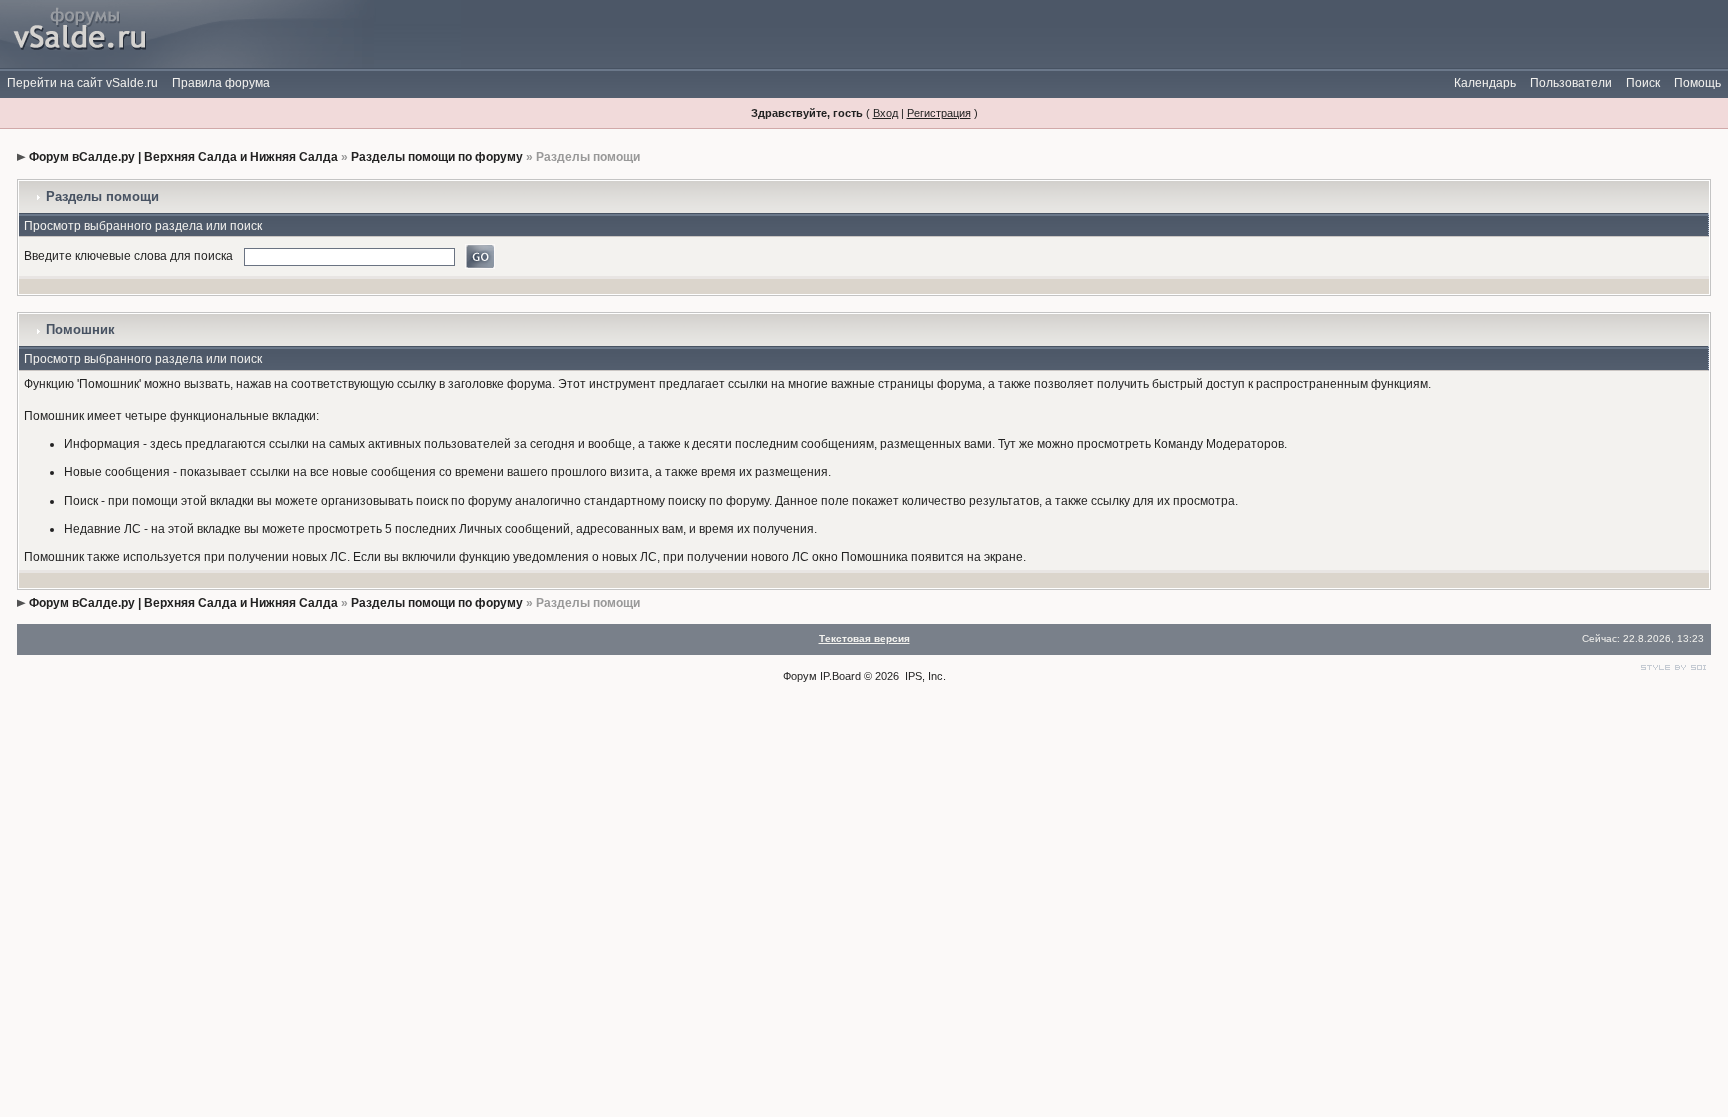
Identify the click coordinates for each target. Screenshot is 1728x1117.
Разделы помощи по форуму (437, 157)
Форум (800, 676)
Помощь (1697, 83)
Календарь (1485, 83)
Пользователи (1571, 83)
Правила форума (221, 83)
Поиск (1643, 83)
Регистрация (939, 113)
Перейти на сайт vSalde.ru (82, 83)
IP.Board (840, 676)
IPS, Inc (924, 676)
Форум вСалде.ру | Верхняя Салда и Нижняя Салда (183, 157)
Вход (885, 113)
